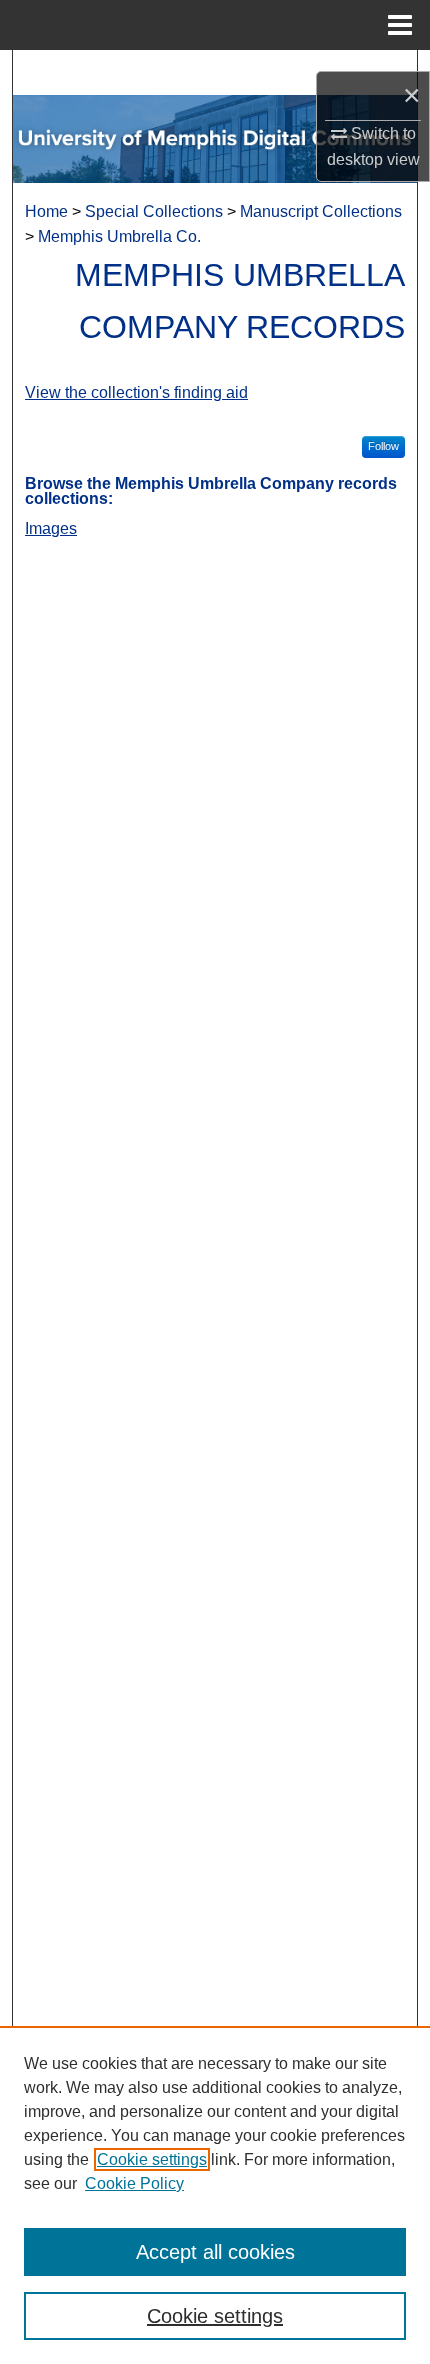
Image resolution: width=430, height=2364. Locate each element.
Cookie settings (152, 2159)
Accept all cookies (215, 2252)
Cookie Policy (134, 2183)
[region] (215, 2195)
